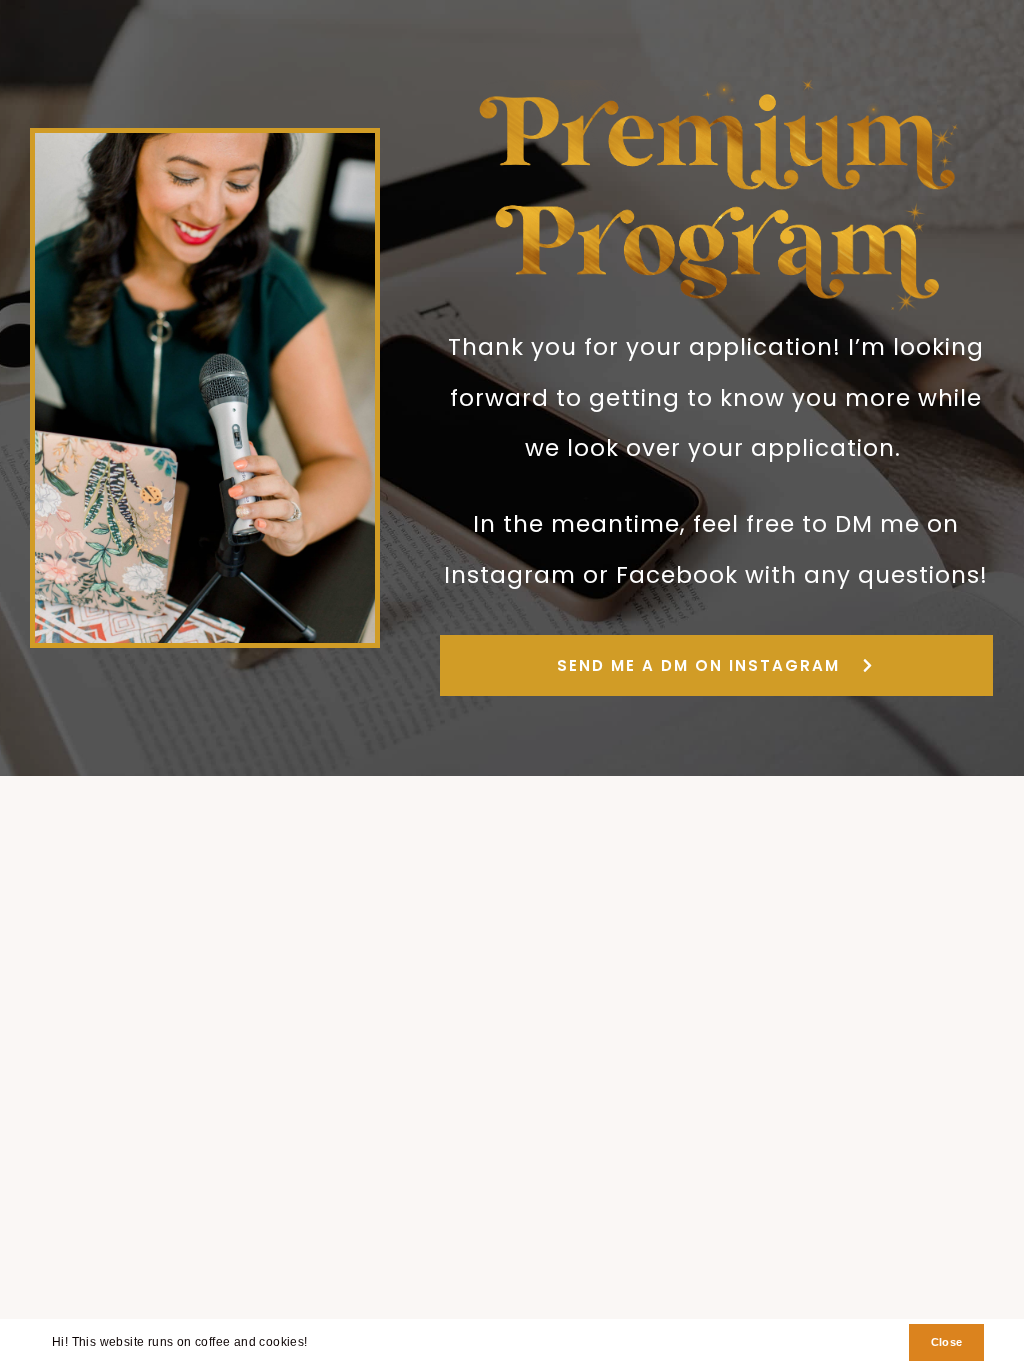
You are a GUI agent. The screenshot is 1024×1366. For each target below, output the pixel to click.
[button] (313, 1344)
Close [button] (947, 1342)
